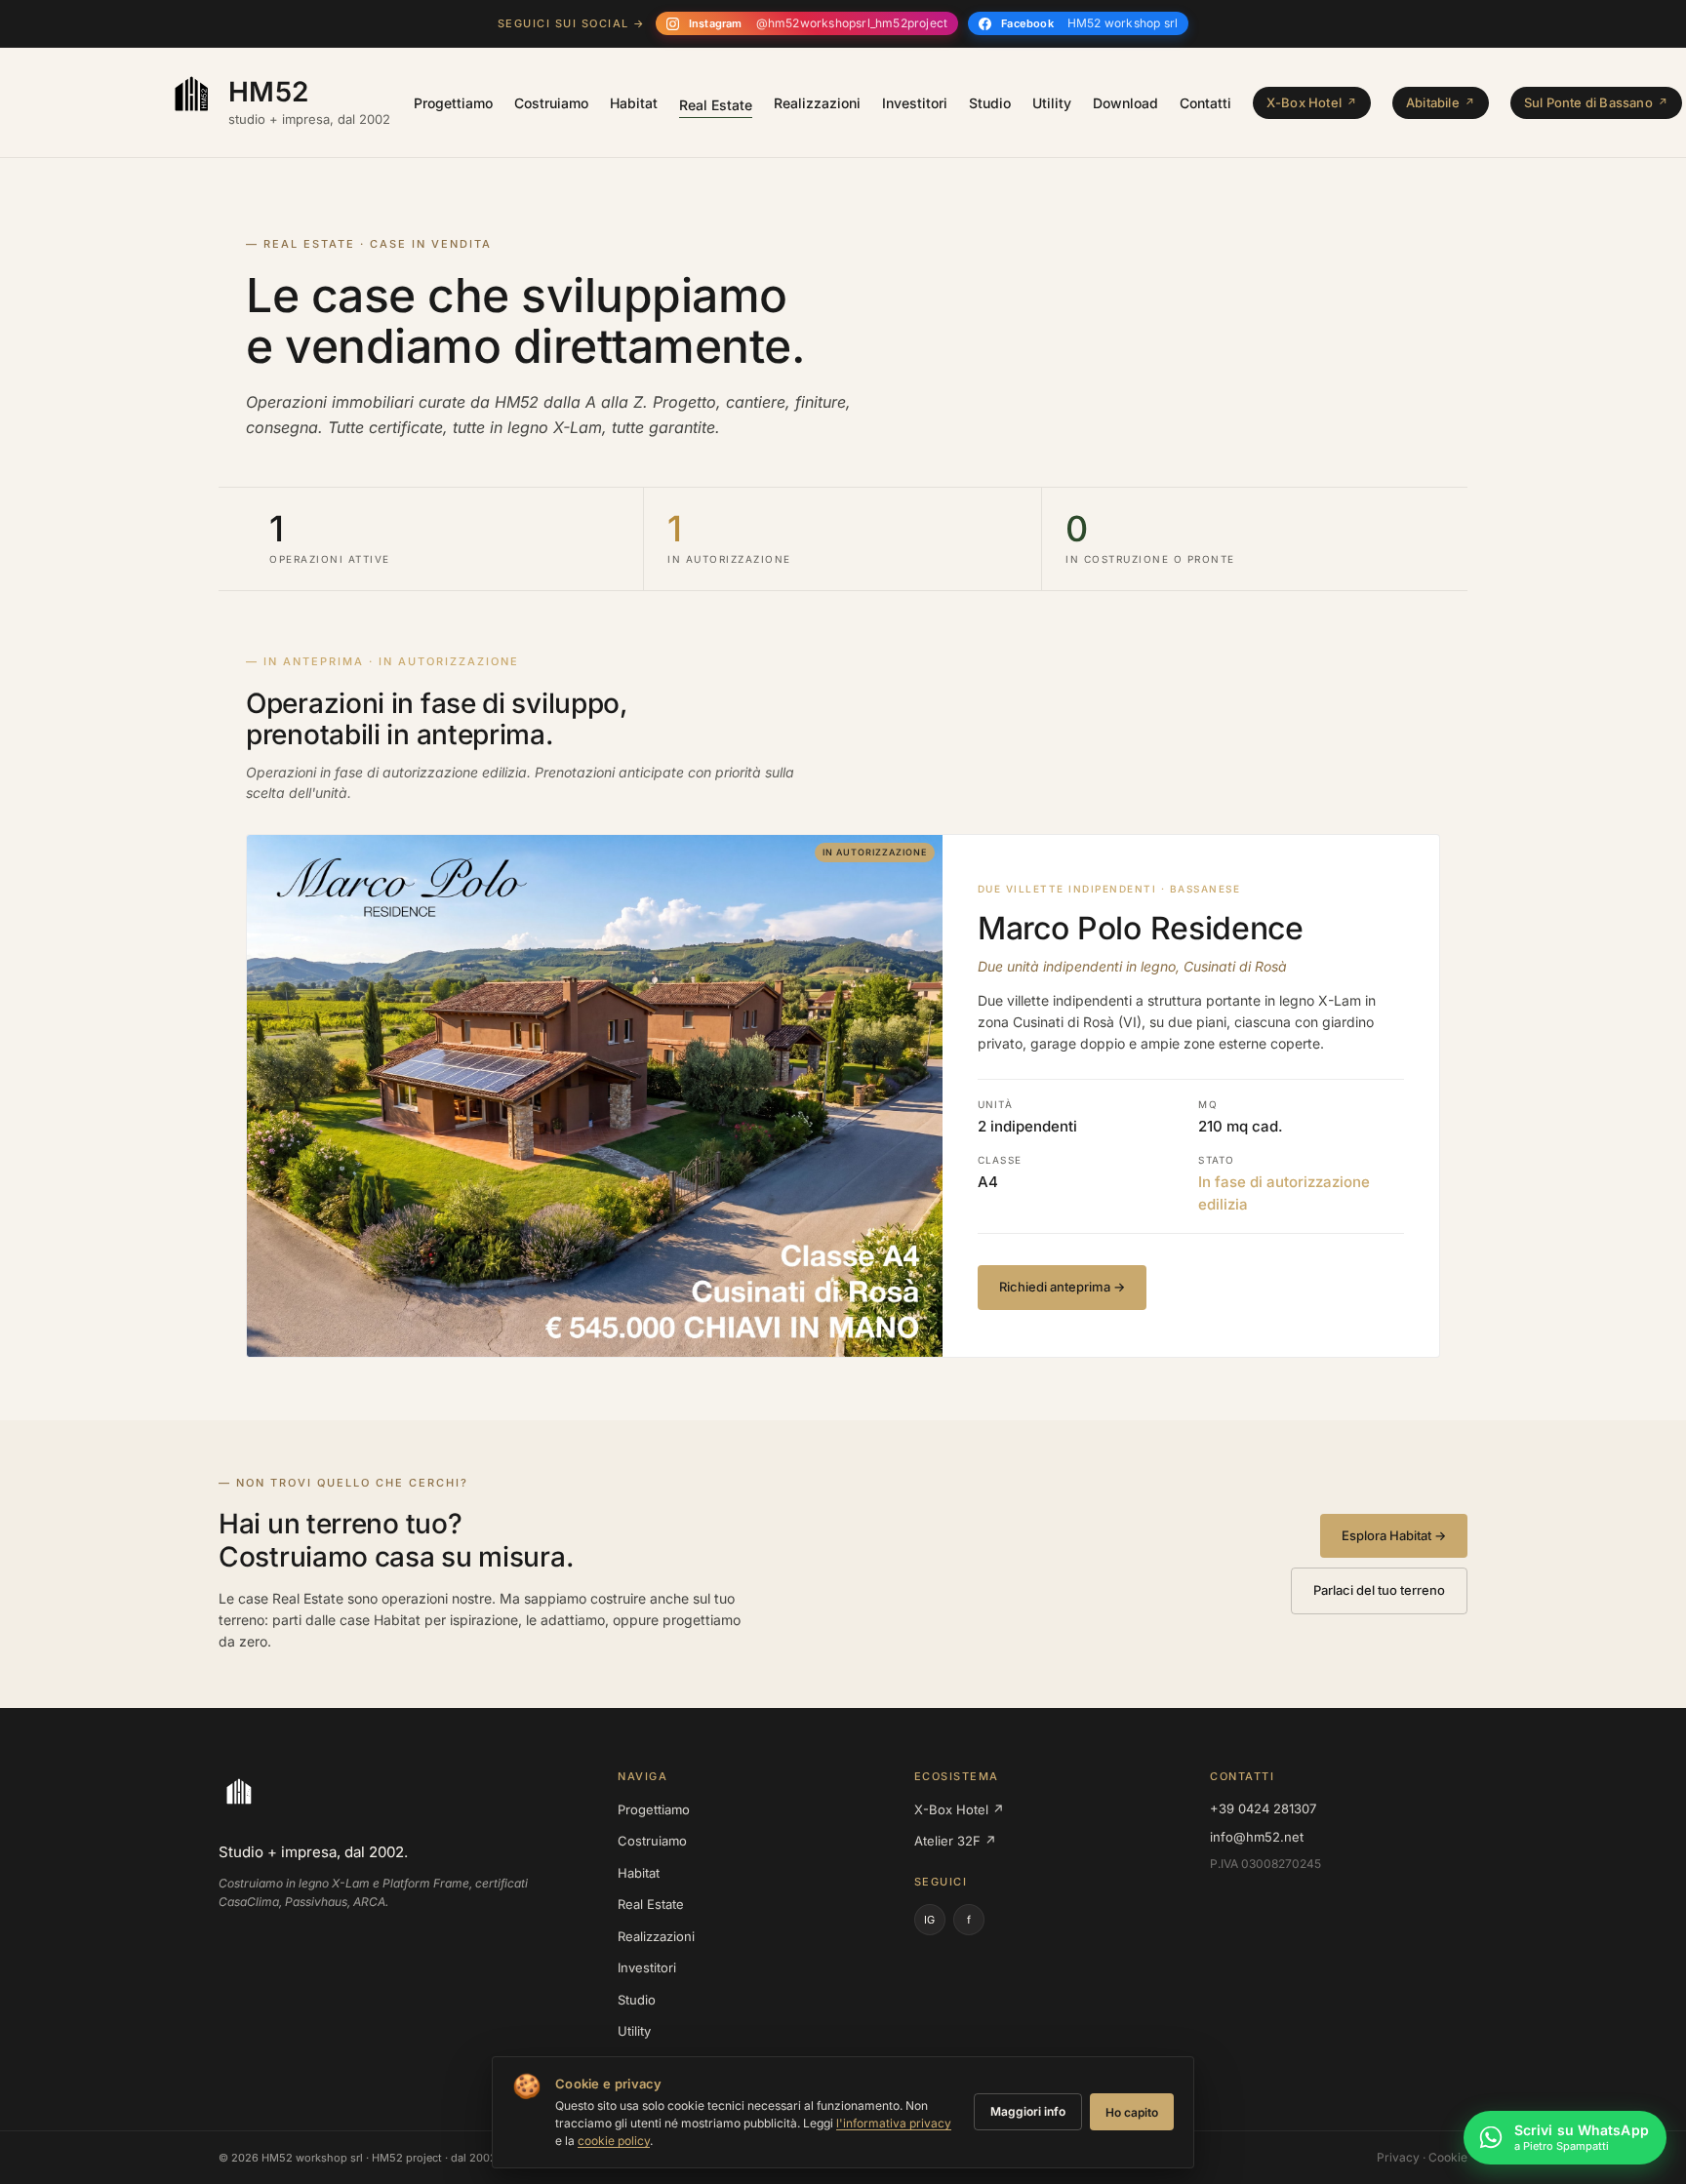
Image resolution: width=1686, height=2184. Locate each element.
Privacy (1398, 2157)
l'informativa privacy (894, 2123)
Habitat (634, 103)
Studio (990, 103)
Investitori (915, 103)
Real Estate (716, 105)
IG (929, 1920)
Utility (1052, 103)
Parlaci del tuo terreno (1379, 1590)
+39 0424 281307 (1263, 1808)
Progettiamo (453, 103)
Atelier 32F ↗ (955, 1841)
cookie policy (614, 2141)
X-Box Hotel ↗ (959, 1809)
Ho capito (1132, 2112)
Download (1125, 103)
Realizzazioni (817, 103)
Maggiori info (1028, 2111)
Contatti (1205, 103)
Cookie (1448, 2157)
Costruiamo (551, 103)
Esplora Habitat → (1394, 1535)
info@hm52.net (1257, 1837)
